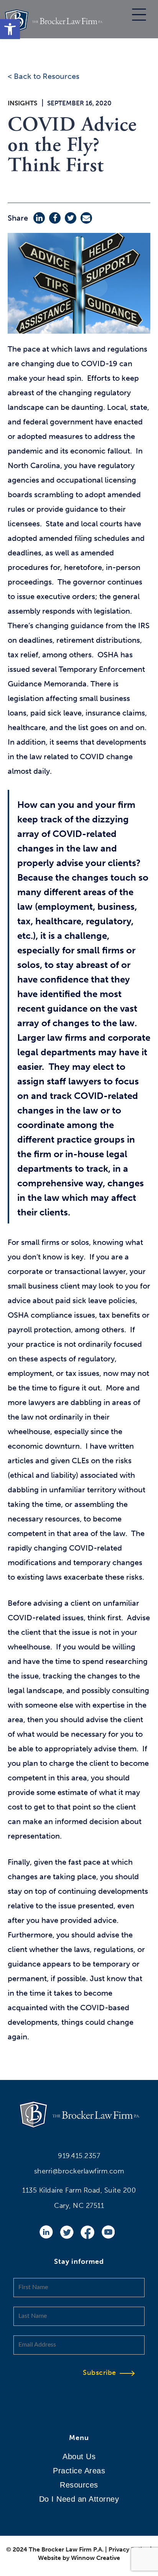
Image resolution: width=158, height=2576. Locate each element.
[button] (10, 29)
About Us (79, 2456)
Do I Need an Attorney (79, 2499)
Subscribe (100, 2373)
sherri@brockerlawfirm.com (79, 2171)
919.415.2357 (79, 2156)
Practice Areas (79, 2471)
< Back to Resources (44, 76)
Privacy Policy (128, 2549)
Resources (79, 2485)
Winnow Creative (95, 2558)
